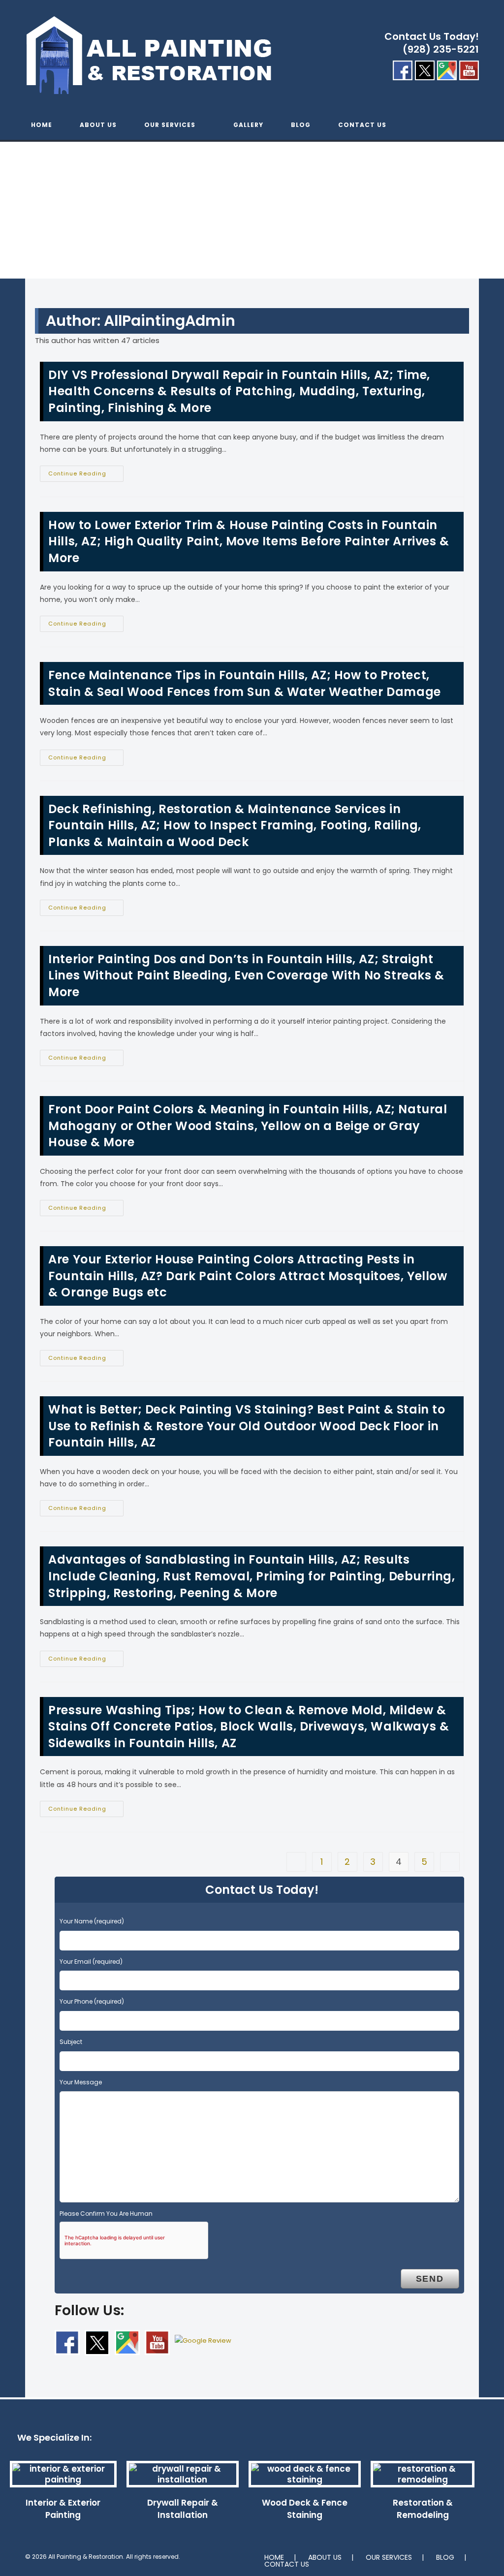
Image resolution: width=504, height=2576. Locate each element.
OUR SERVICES (389, 2557)
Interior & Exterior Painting (63, 2509)
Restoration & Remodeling (423, 2509)
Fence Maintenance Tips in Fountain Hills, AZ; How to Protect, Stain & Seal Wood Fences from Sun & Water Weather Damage (245, 683)
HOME (274, 2557)
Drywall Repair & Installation (183, 2509)
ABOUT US (325, 2557)
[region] (252, 220)
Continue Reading (86, 475)
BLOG (445, 2557)
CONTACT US (287, 2564)
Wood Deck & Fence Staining (305, 2509)
